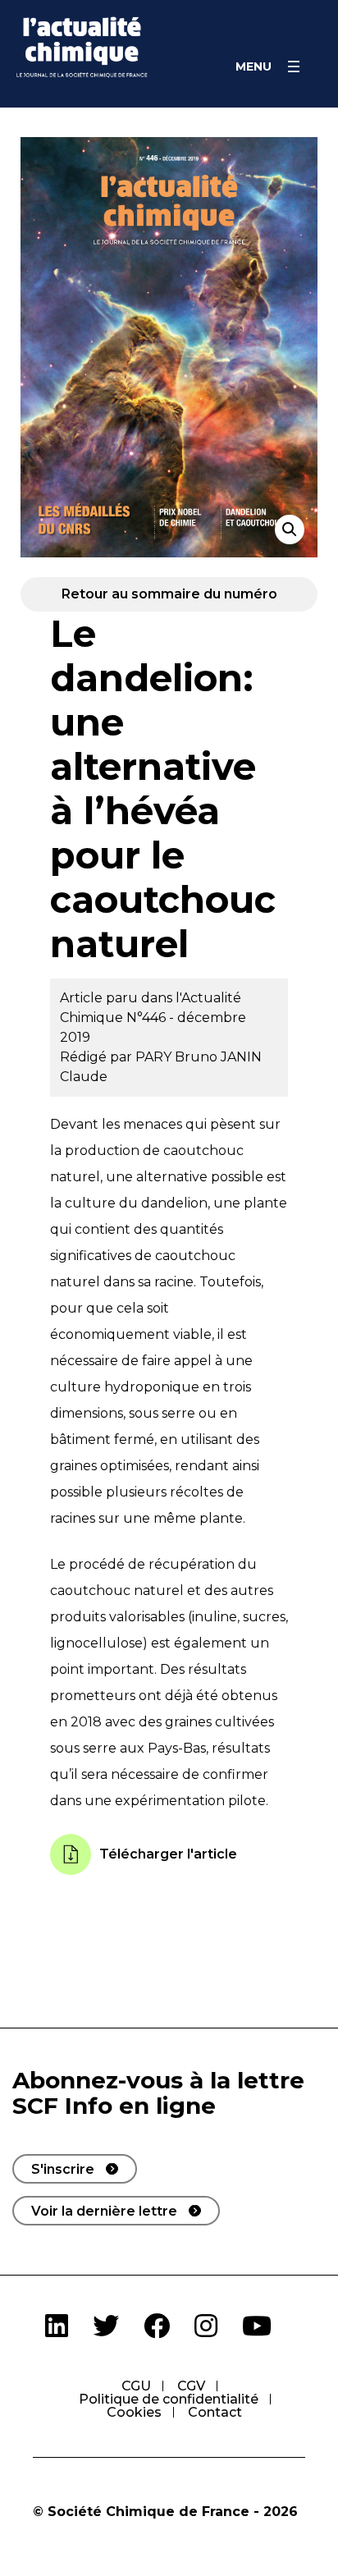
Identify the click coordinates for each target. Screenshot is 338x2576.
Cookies (134, 2412)
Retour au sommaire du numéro (169, 594)
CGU (136, 2386)
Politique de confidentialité (169, 2399)
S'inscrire (63, 2169)
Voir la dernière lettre (104, 2211)
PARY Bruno (178, 1057)
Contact (215, 2412)
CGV (191, 2386)
